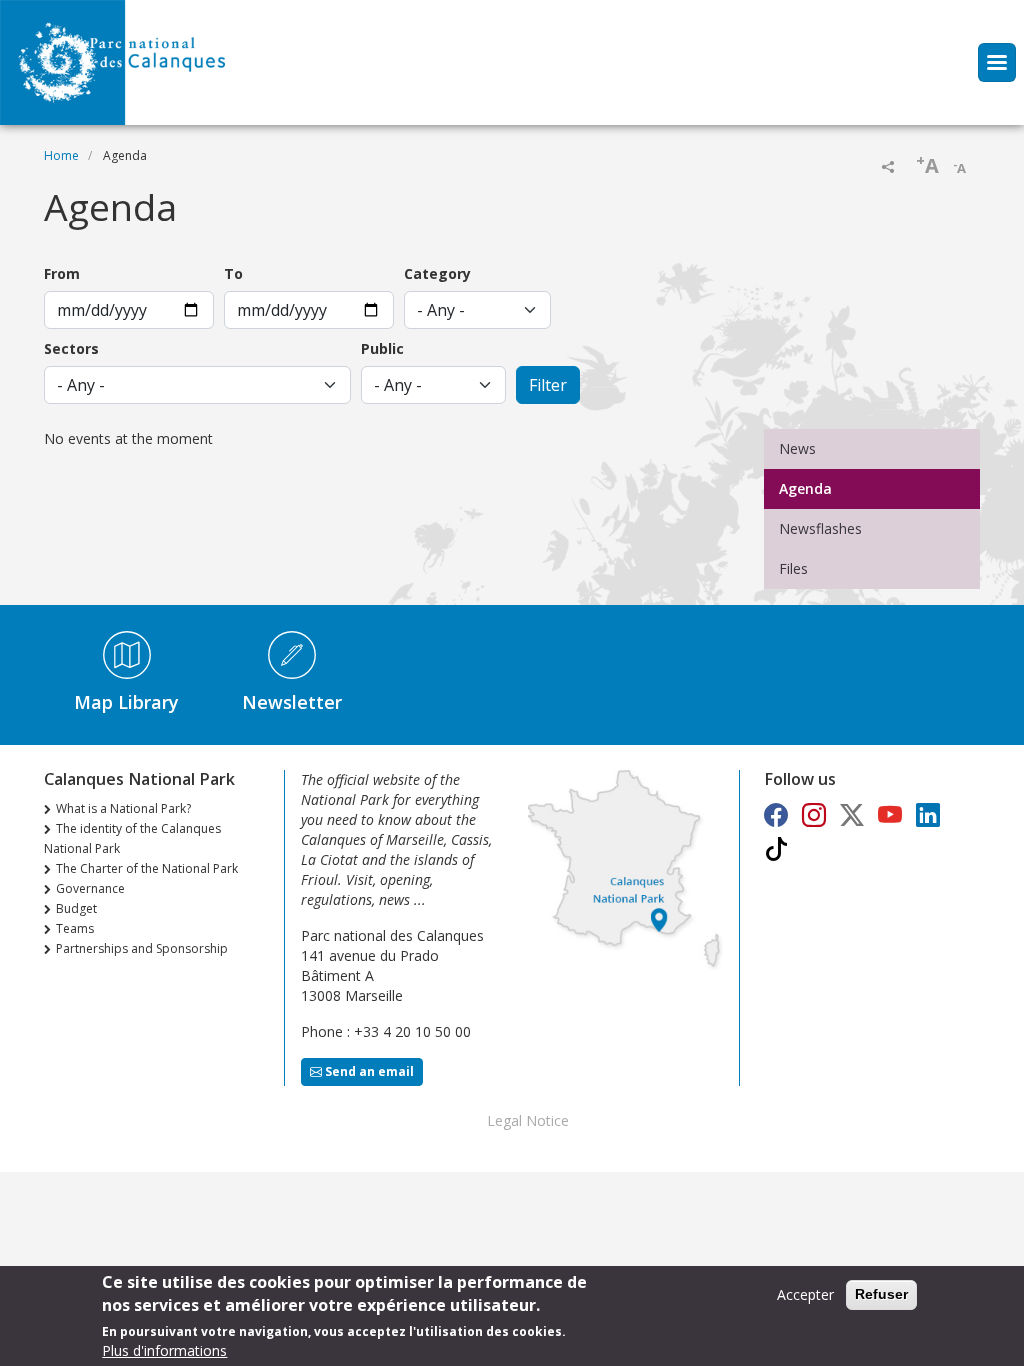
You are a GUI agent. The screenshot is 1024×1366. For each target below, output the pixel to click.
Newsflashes (820, 528)
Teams (75, 928)
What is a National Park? (123, 808)
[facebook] (776, 814)
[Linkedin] (928, 814)
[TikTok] (776, 848)
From (62, 273)
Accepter (805, 1294)
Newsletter (292, 702)
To (233, 273)
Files (793, 568)
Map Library (126, 702)
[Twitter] (852, 814)
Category (437, 273)
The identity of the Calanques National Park (132, 838)
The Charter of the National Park (147, 868)
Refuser (881, 1294)
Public (382, 348)
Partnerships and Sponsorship (142, 948)
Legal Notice (528, 1120)
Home (61, 155)
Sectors (71, 348)
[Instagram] (814, 814)
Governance (90, 888)
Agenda (805, 488)
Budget (76, 908)
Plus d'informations (164, 1350)
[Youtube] (890, 814)
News (797, 448)
